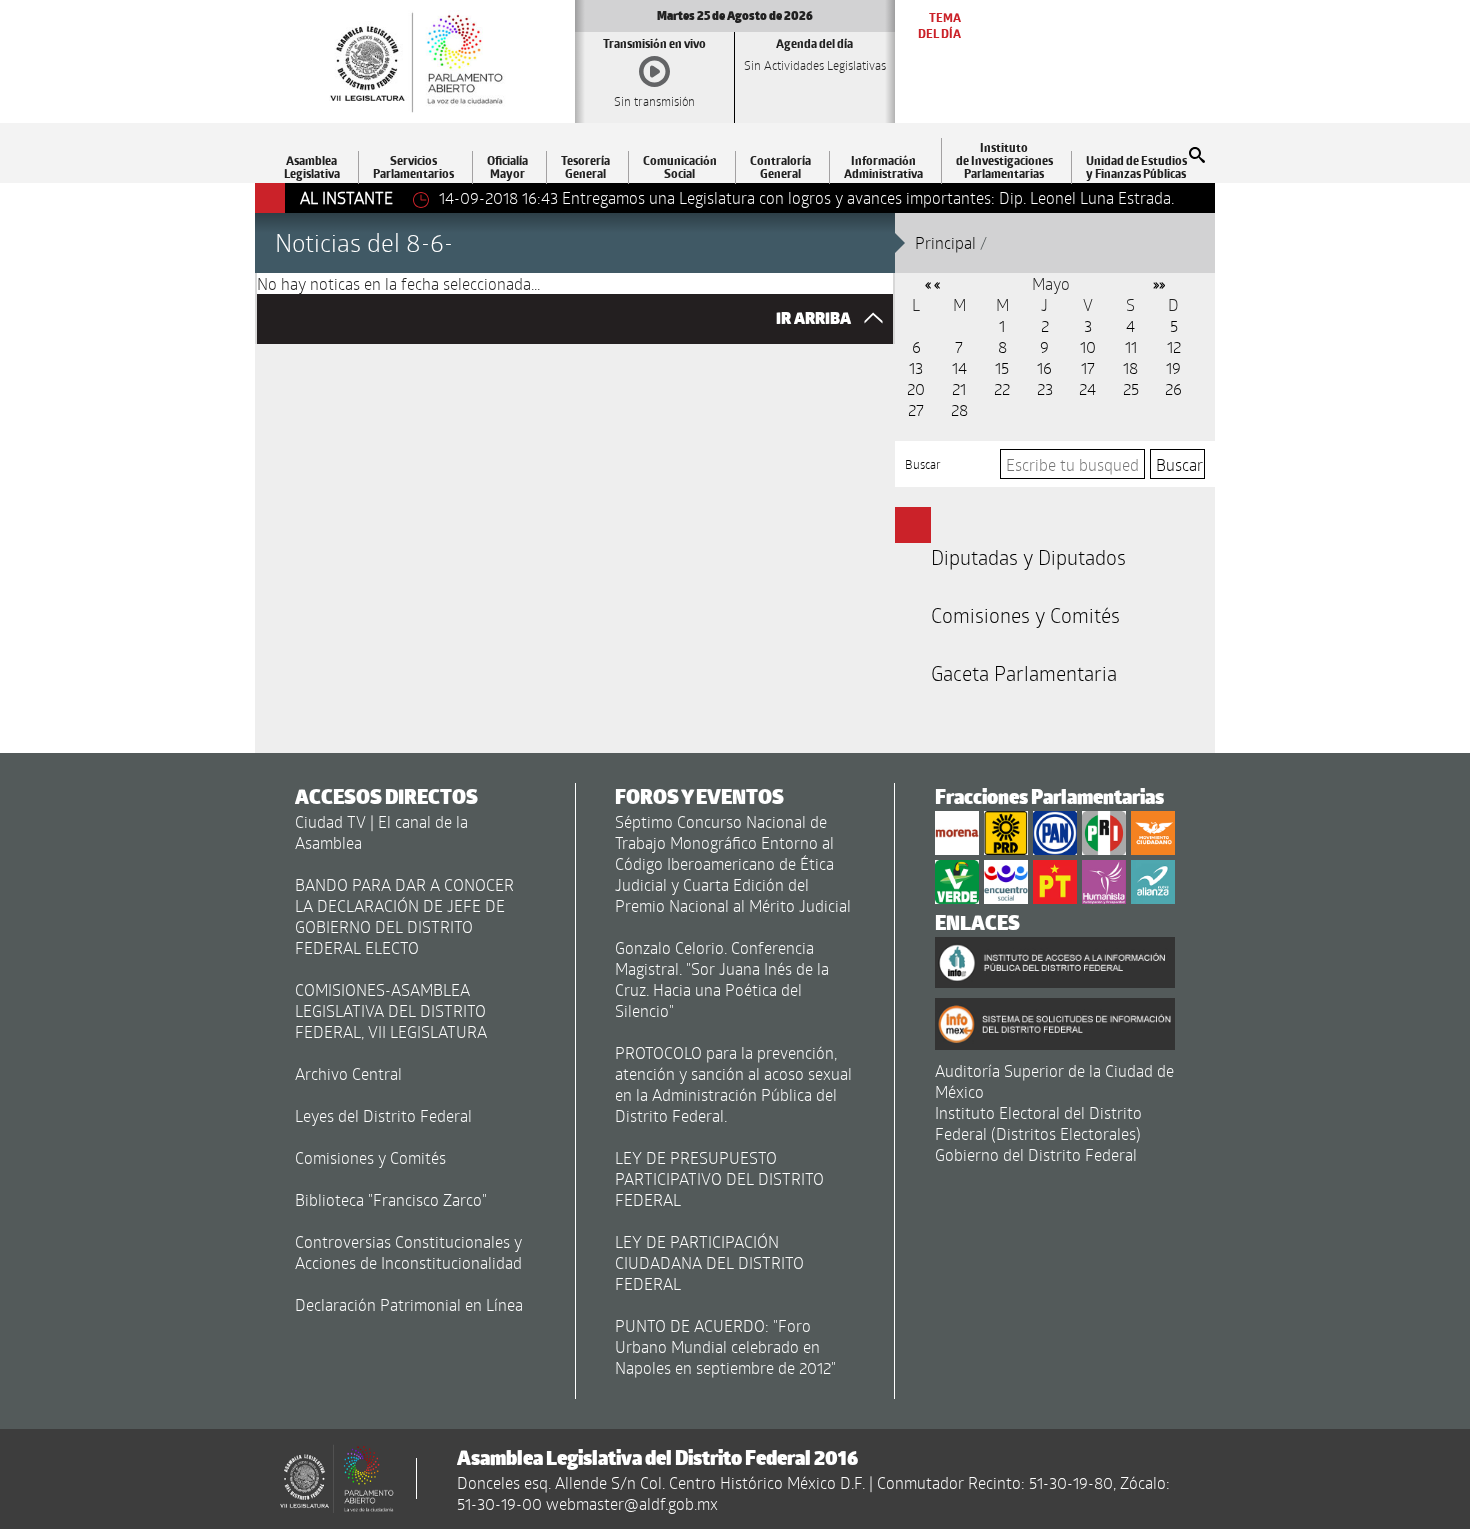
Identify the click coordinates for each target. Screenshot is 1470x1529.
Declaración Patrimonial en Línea (409, 1304)
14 (959, 367)
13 (916, 367)
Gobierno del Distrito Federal (1036, 1154)
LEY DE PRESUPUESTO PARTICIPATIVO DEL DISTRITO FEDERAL (719, 1178)
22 (1002, 388)
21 (959, 388)
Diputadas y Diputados (1028, 557)
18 (1130, 367)
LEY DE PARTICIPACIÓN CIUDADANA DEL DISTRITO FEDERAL (709, 1262)
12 (1174, 346)
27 (916, 409)
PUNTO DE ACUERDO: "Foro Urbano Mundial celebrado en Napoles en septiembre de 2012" (725, 1346)
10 (1088, 346)
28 (959, 409)
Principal (945, 242)
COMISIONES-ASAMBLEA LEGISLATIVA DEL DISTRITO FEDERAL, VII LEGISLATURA (391, 1010)
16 (1044, 367)
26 (1173, 388)
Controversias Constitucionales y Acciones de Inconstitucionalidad (408, 1252)
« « (932, 283)
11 (1131, 346)
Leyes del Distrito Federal (383, 1115)
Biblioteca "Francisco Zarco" (391, 1199)
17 (1088, 367)
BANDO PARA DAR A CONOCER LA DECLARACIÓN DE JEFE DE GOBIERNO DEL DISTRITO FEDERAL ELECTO (404, 916)
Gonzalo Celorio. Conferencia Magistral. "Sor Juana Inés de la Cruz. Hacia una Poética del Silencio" (722, 979)
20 (916, 388)
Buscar (923, 464)
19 (1173, 367)
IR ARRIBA (815, 318)
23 (1045, 388)
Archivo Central (348, 1073)
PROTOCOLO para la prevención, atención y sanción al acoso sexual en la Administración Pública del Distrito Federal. (733, 1084)
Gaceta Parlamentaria (1024, 673)
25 (1131, 388)
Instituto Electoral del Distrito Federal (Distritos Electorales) (1038, 1123)
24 (1087, 388)
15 (1002, 367)
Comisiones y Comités (1025, 615)
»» (1159, 283)
